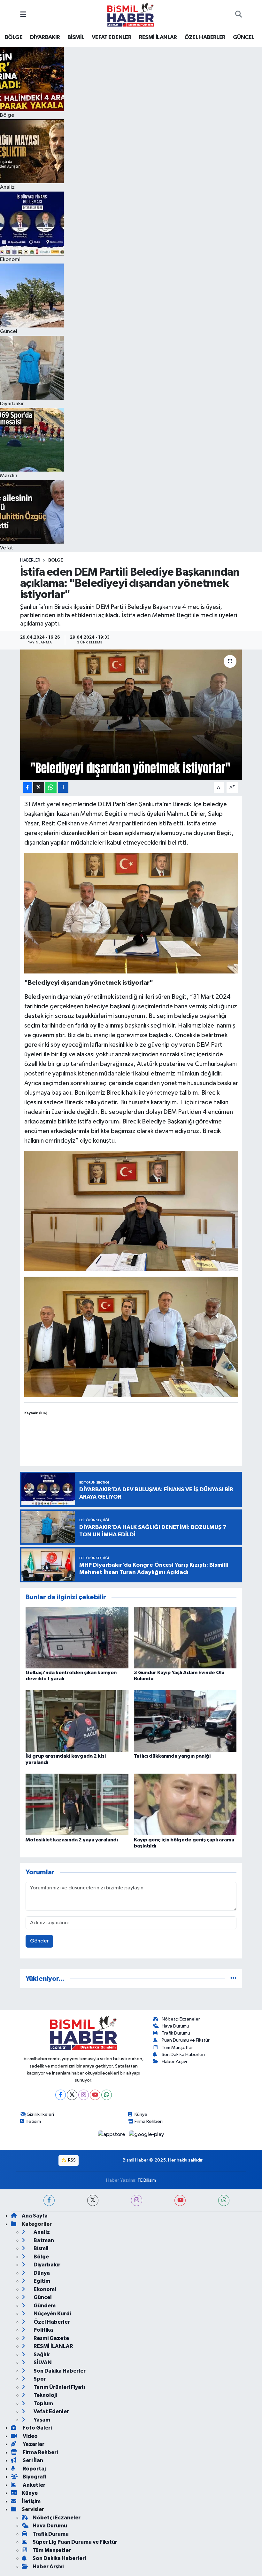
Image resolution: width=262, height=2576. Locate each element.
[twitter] (93, 2200)
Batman (43, 2240)
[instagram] (137, 2200)
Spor (39, 2379)
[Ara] (239, 15)
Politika (43, 2330)
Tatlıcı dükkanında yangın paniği (172, 1756)
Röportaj (34, 2469)
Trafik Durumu (176, 2033)
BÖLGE (14, 37)
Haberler (30, 560)
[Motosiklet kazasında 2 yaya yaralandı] (77, 1804)
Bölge (56, 560)
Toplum (43, 2403)
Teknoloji (45, 2395)
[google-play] (147, 2135)
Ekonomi (44, 2289)
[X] (72, 2095)
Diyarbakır (46, 2265)
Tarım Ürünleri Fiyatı (59, 2387)
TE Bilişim (147, 2180)
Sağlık (41, 2355)
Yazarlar (33, 2444)
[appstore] (112, 2135)
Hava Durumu (175, 2026)
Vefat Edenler (51, 2411)
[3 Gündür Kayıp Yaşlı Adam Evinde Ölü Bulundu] (185, 1638)
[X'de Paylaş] (39, 788)
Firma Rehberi (149, 2121)
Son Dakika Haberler (59, 2371)
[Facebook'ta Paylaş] (27, 788)
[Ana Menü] (23, 15)
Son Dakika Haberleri (183, 2055)
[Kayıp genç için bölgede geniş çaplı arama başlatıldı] (185, 1804)
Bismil (41, 2248)
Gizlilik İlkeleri (40, 2114)
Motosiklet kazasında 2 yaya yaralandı (72, 1840)
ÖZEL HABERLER (205, 37)
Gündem (44, 2306)
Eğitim (41, 2281)
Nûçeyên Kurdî (52, 2314)
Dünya (41, 2273)
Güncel (42, 2297)
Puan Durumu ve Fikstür (186, 2040)
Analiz (41, 2232)
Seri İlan (32, 2460)
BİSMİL (76, 37)
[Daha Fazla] (63, 788)
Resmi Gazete (51, 2338)
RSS (71, 2160)
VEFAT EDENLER (112, 37)
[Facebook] (61, 2095)
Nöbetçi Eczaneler (181, 2019)
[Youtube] (95, 2095)
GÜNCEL (243, 37)
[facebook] (49, 2200)
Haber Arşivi (174, 2062)
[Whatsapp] (107, 2095)
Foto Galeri (37, 2428)
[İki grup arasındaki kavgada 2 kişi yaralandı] (77, 1721)
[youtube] (180, 2200)
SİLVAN (42, 2363)
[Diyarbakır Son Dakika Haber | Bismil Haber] (131, 15)
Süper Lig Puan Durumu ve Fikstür (75, 2542)
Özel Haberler (51, 2322)
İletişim (34, 2121)
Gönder (39, 1941)
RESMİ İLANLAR (158, 37)
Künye (141, 2114)
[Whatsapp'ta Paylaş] (51, 788)
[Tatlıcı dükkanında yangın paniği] (185, 1721)
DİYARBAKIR (45, 37)
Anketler (34, 2485)
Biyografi (34, 2477)
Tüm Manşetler (177, 2048)
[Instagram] (84, 2095)
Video (30, 2436)
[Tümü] (233, 1979)
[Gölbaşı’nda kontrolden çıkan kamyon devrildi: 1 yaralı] (77, 1638)
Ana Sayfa (35, 2216)
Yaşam (41, 2420)
